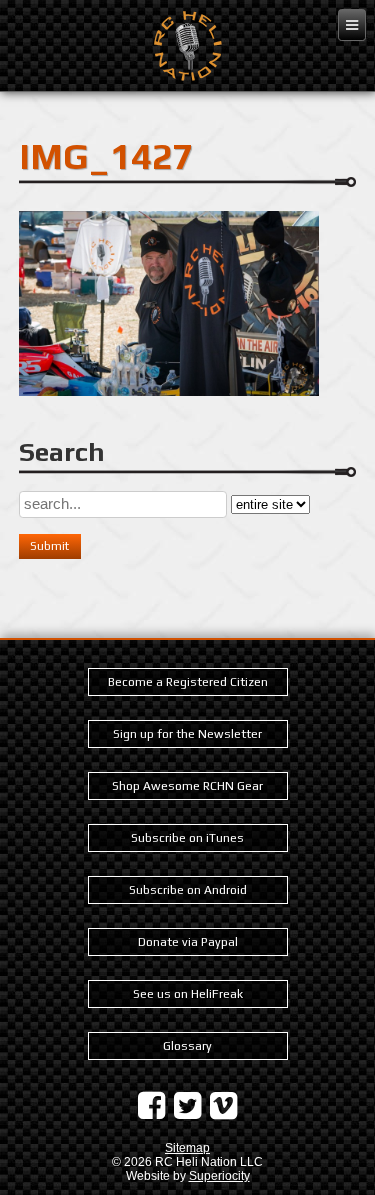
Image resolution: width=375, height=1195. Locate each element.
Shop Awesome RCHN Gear (187, 786)
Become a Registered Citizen (188, 682)
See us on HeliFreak (188, 994)
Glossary (187, 1046)
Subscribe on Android (188, 890)
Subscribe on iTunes (187, 838)
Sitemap (187, 1148)
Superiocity (219, 1176)
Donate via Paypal (188, 942)
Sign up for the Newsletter (187, 734)
